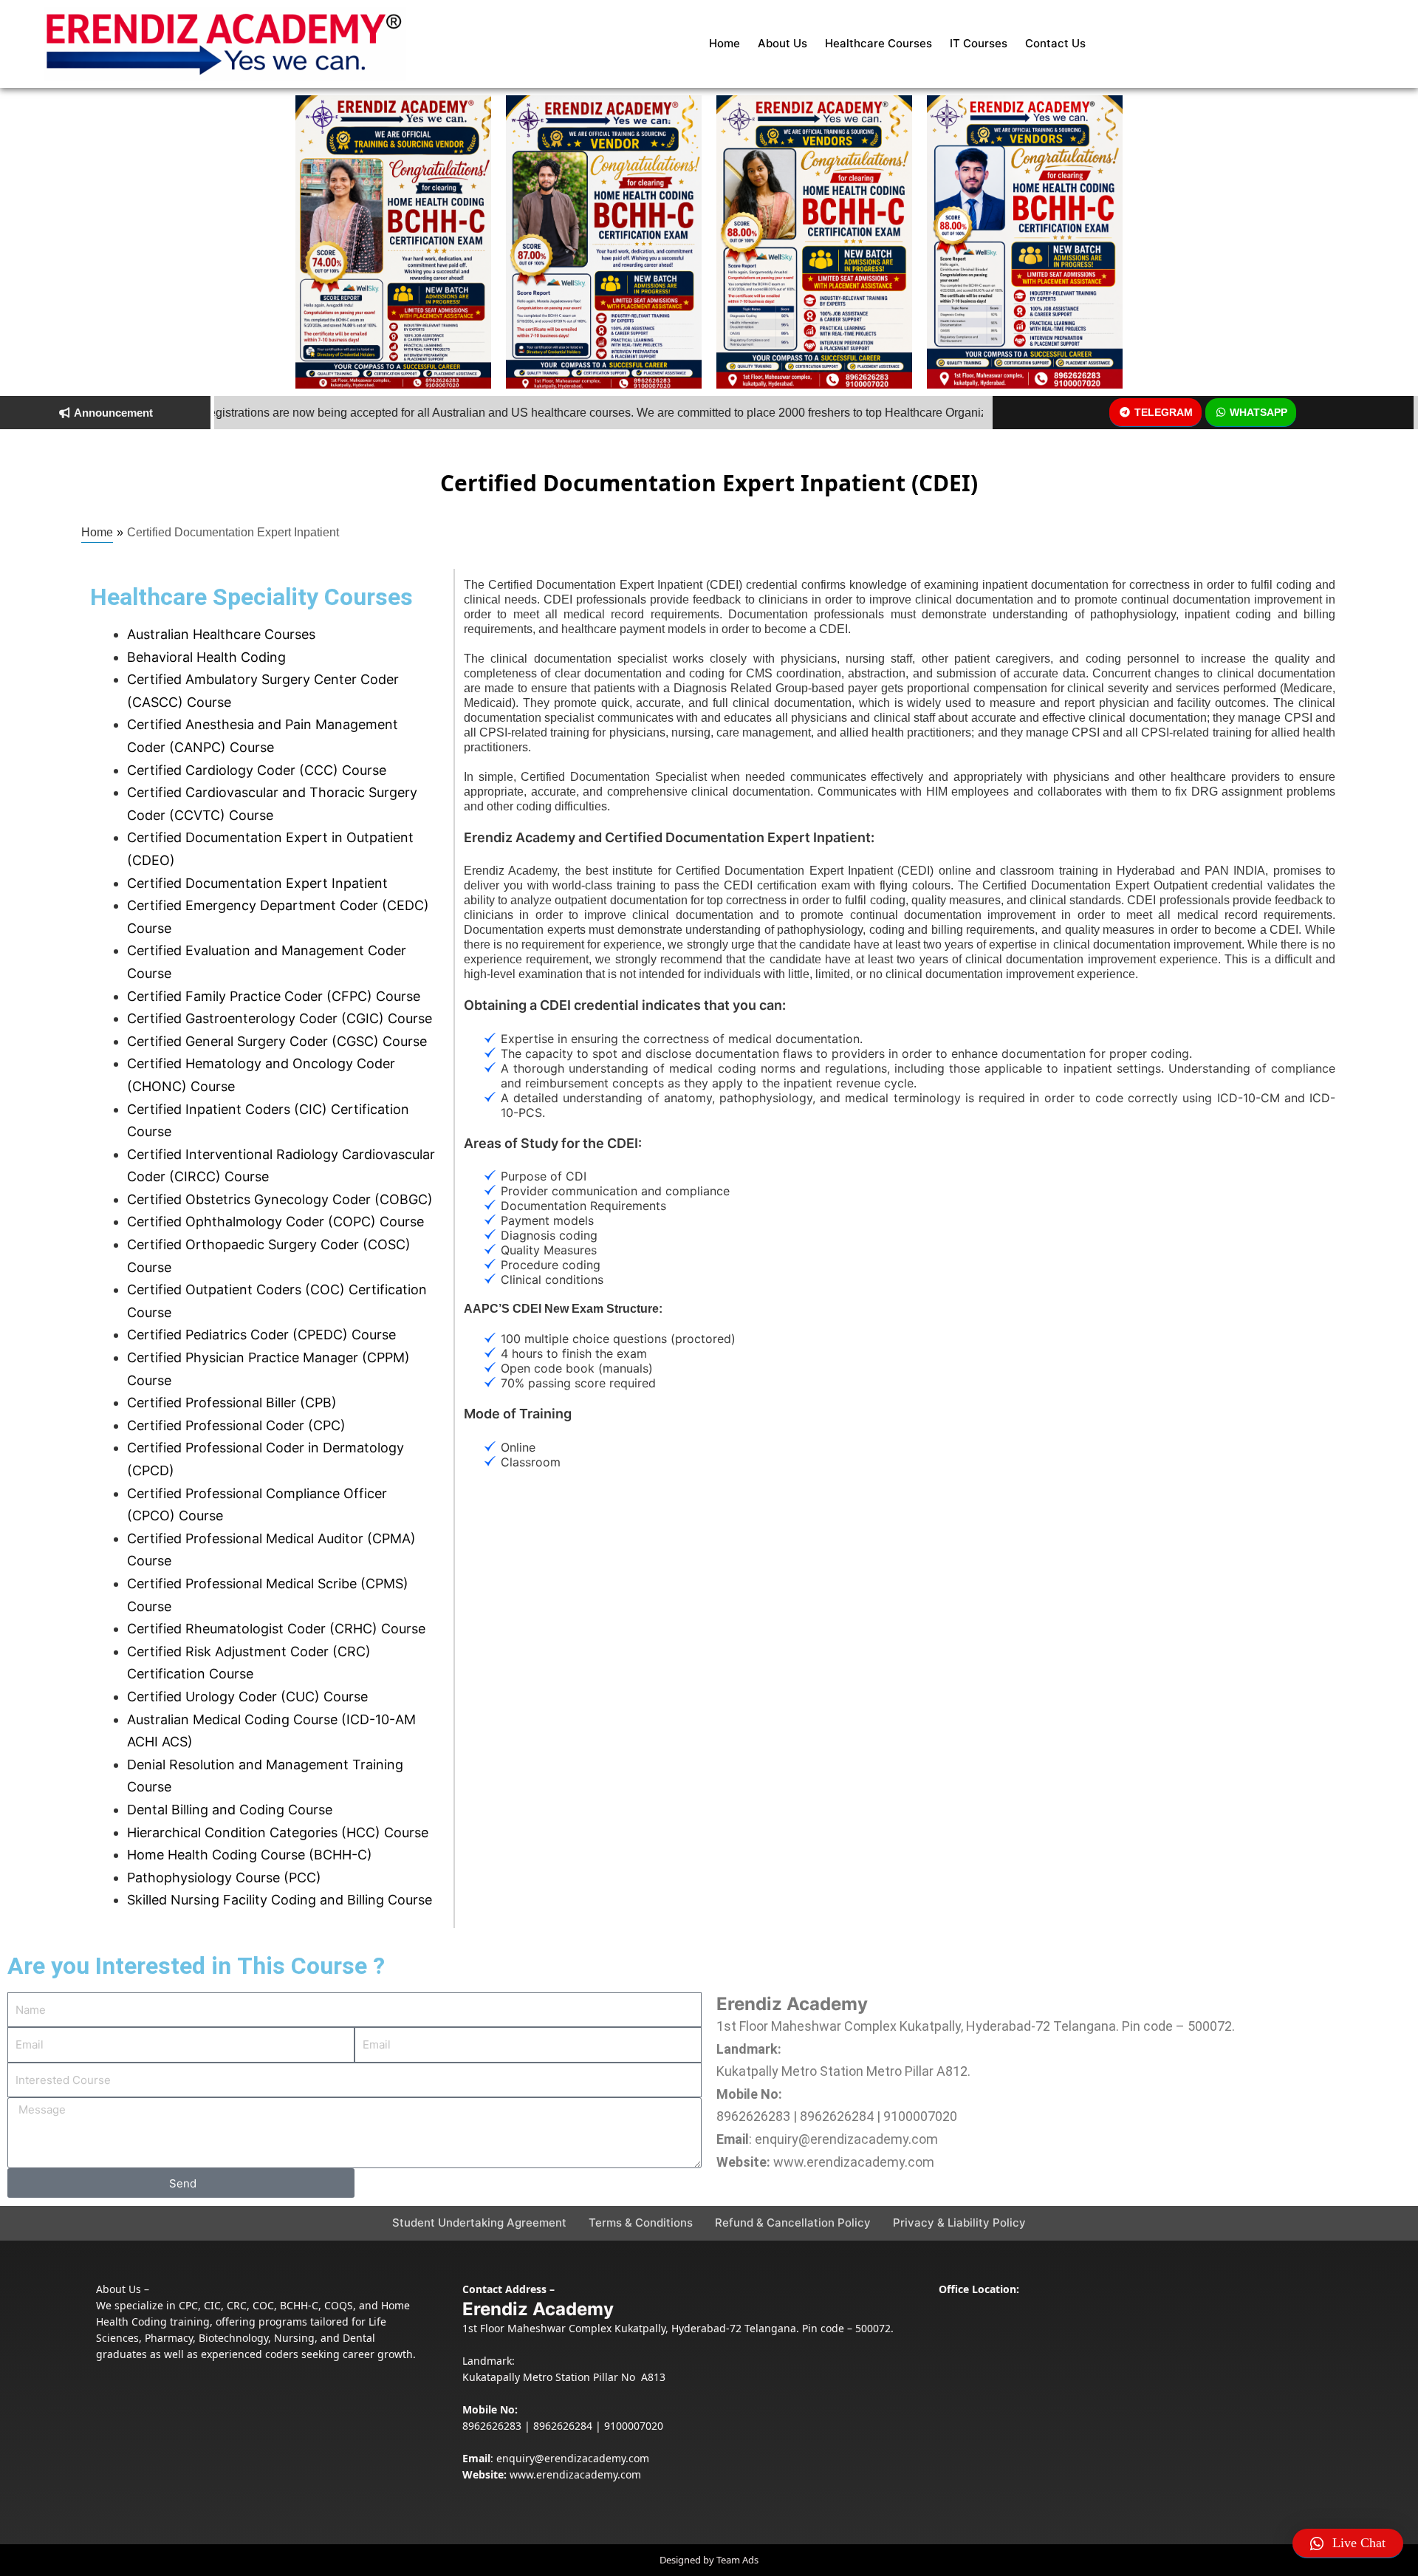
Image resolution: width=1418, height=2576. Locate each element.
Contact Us (1055, 43)
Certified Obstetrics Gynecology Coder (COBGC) (280, 1199)
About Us (782, 43)
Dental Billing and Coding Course (230, 1810)
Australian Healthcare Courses (221, 634)
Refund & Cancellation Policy (793, 2223)
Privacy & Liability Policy (959, 2223)
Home (725, 43)
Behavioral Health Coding (206, 657)
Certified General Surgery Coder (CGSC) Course (277, 1041)
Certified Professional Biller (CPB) (232, 1403)
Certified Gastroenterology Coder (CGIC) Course (280, 1018)
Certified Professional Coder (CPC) (236, 1425)
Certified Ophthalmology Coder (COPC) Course (275, 1222)
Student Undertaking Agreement (479, 2223)
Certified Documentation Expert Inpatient (257, 883)
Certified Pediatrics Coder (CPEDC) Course (261, 1335)
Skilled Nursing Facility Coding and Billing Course (280, 1900)
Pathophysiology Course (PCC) (224, 1878)
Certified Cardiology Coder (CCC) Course (257, 770)
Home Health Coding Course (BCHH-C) (250, 1855)
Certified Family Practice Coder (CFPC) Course (274, 996)
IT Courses (979, 43)
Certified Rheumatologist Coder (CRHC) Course (276, 1629)
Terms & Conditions (641, 2223)
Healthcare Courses (878, 43)
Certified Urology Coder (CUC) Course (247, 1697)
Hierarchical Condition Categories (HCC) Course (278, 1832)
